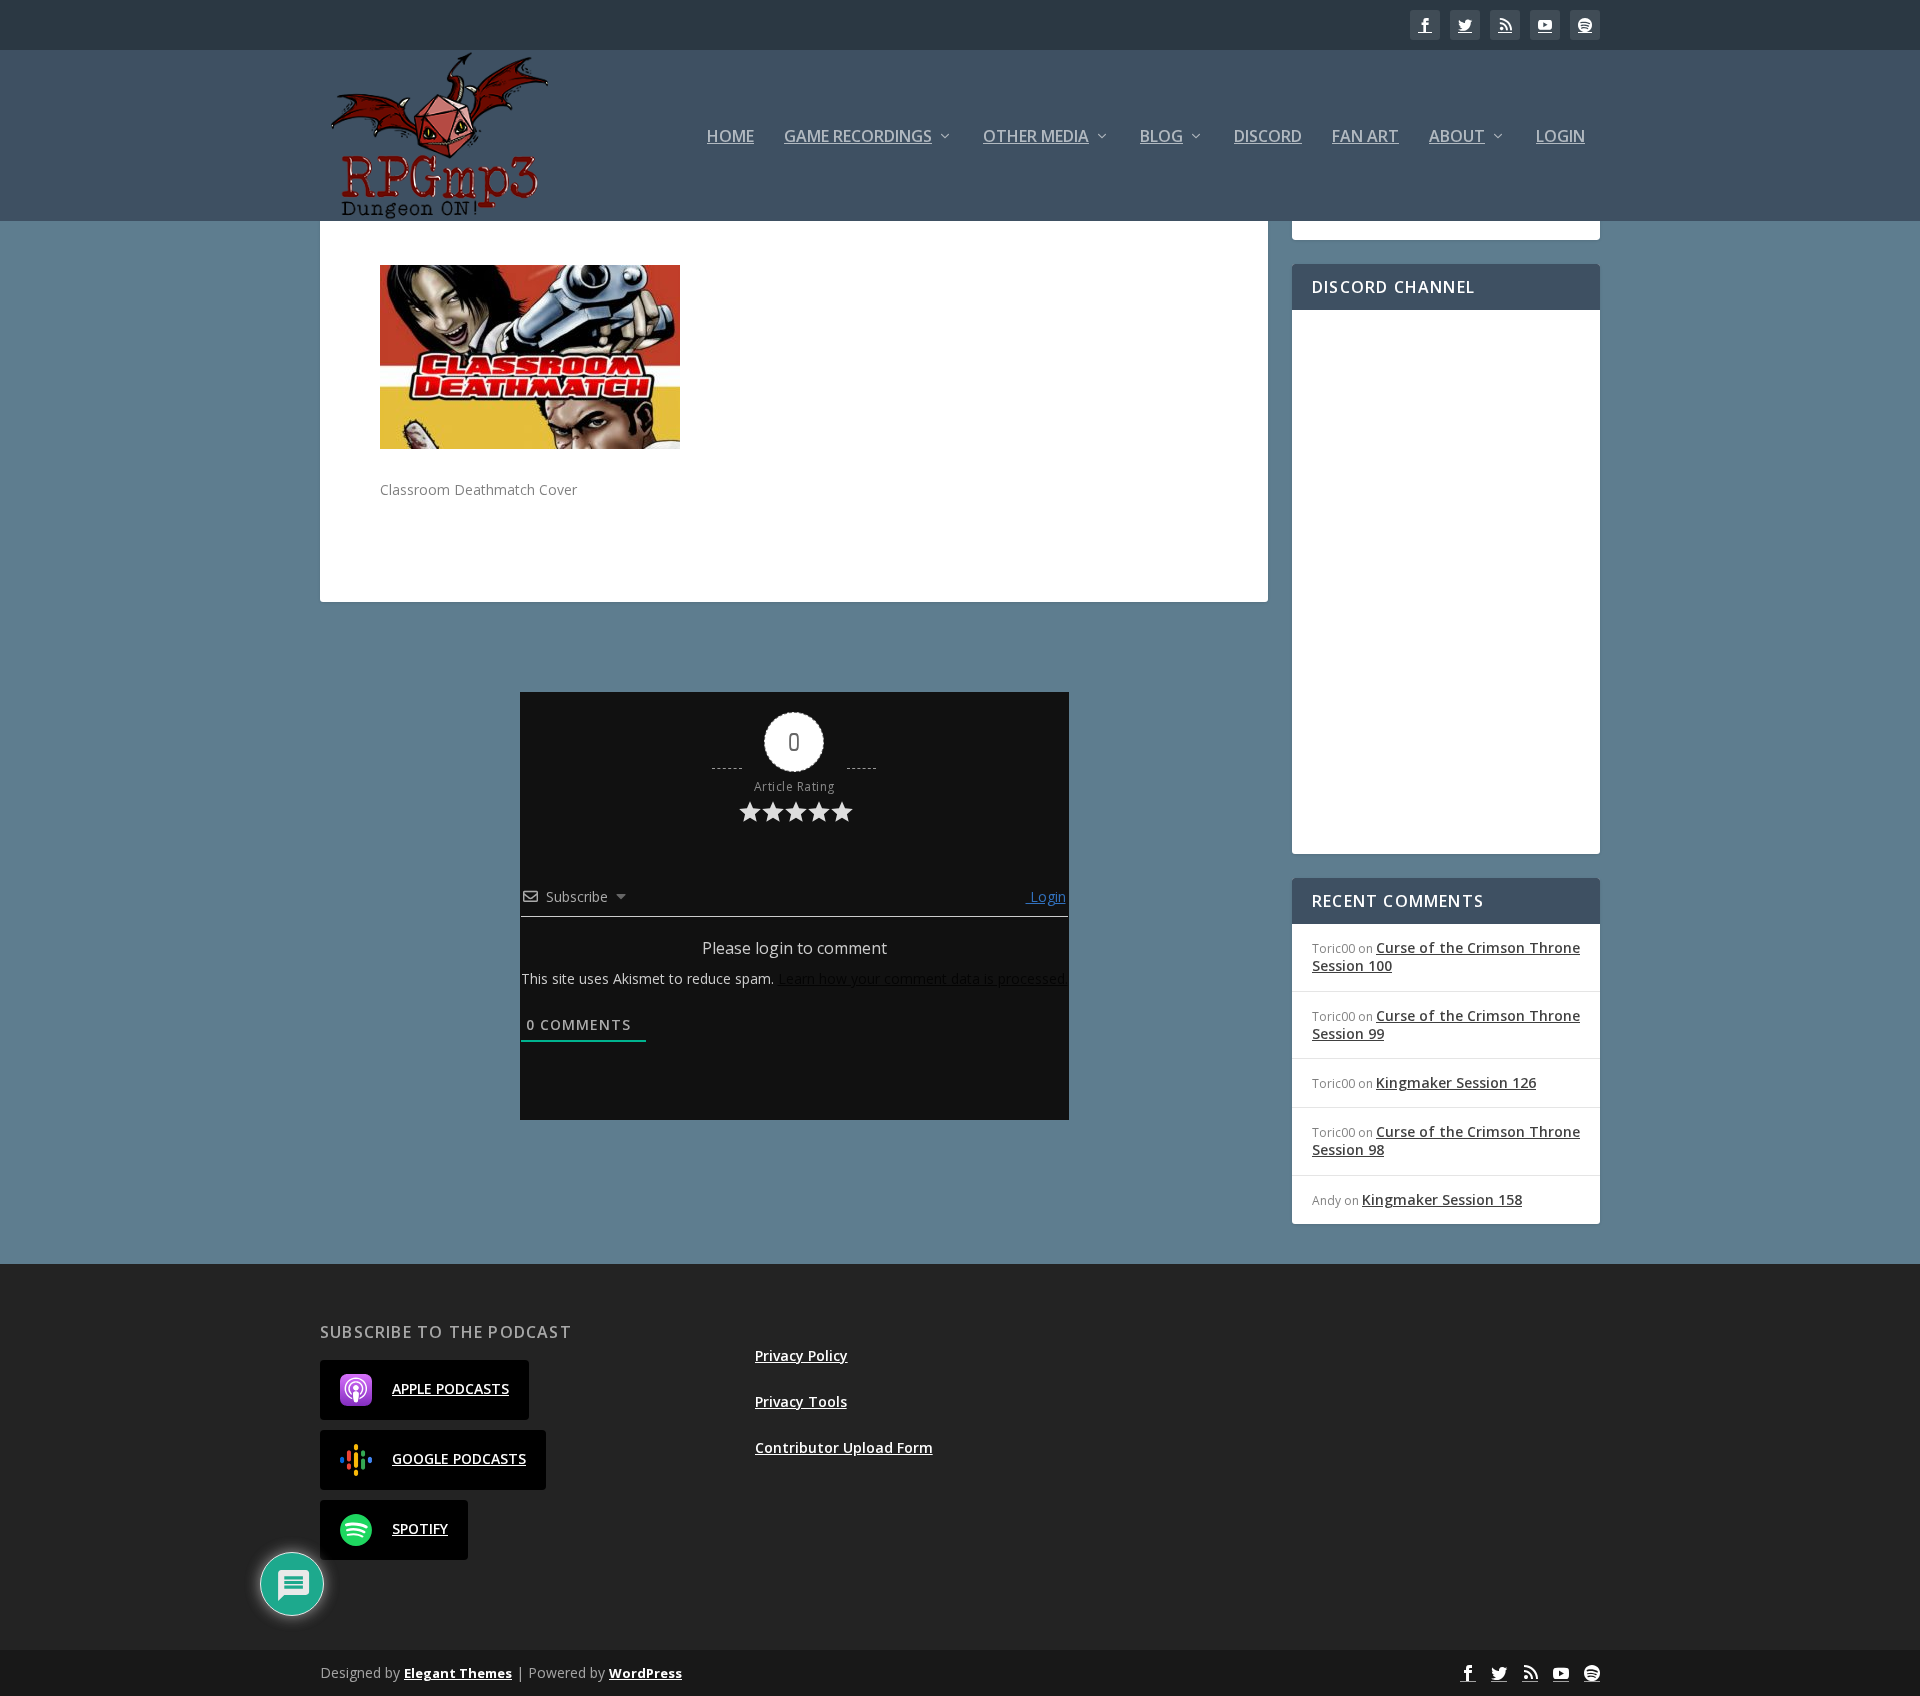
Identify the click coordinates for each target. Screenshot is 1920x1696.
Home (730, 137)
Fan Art (1365, 137)
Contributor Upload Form (844, 1447)
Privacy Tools (801, 1401)
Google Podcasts (459, 1458)
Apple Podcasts (450, 1388)
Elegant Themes (458, 1673)
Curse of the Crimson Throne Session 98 (1446, 1140)
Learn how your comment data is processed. (923, 978)
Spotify (420, 1528)
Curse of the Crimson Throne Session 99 (1446, 1024)
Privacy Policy (801, 1355)
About (1457, 137)
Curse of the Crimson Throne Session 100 (1446, 956)
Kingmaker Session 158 (1442, 1199)
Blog (1161, 137)
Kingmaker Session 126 (1456, 1082)
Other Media (1036, 137)
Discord (1268, 137)
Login (1560, 137)
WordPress (645, 1673)
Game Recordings (858, 137)
